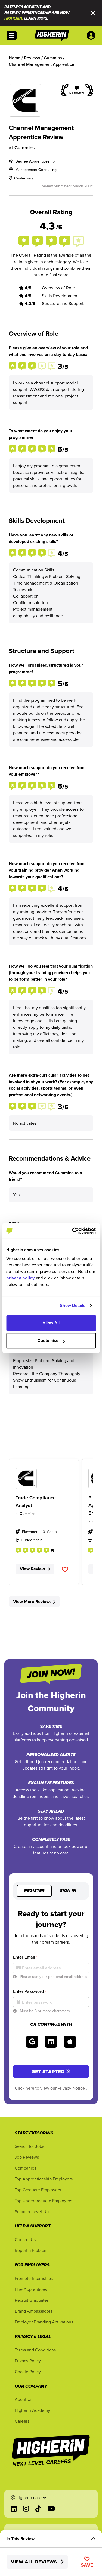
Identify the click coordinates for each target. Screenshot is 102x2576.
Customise (48, 1340)
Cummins (25, 147)
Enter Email (25, 1957)
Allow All (51, 1323)
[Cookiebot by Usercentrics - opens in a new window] (73, 1231)
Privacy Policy (28, 2361)
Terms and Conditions (35, 2350)
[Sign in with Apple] (70, 2042)
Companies (25, 2168)
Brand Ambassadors (33, 2311)
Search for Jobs (29, 2146)
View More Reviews (32, 1601)
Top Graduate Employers (38, 2190)
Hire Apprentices (31, 2289)
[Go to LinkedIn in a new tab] (14, 2509)
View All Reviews (35, 2562)
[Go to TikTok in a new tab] (38, 2509)
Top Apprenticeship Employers (44, 2179)
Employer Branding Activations (44, 2322)
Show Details (72, 1305)
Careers (22, 2421)
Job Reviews (27, 2157)
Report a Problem (31, 2250)
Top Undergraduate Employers (43, 2201)
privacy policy (20, 1278)
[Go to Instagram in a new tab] (26, 2509)
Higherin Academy (32, 2410)
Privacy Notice (72, 2088)
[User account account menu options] (92, 35)
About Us (24, 2399)
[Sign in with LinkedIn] (51, 2042)
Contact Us (25, 2239)
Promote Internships (34, 2278)
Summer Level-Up (32, 2211)
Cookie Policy (28, 2372)
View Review (32, 1569)
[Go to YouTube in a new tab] (51, 2509)
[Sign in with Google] (32, 2042)
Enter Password (30, 1991)
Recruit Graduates (32, 2300)
